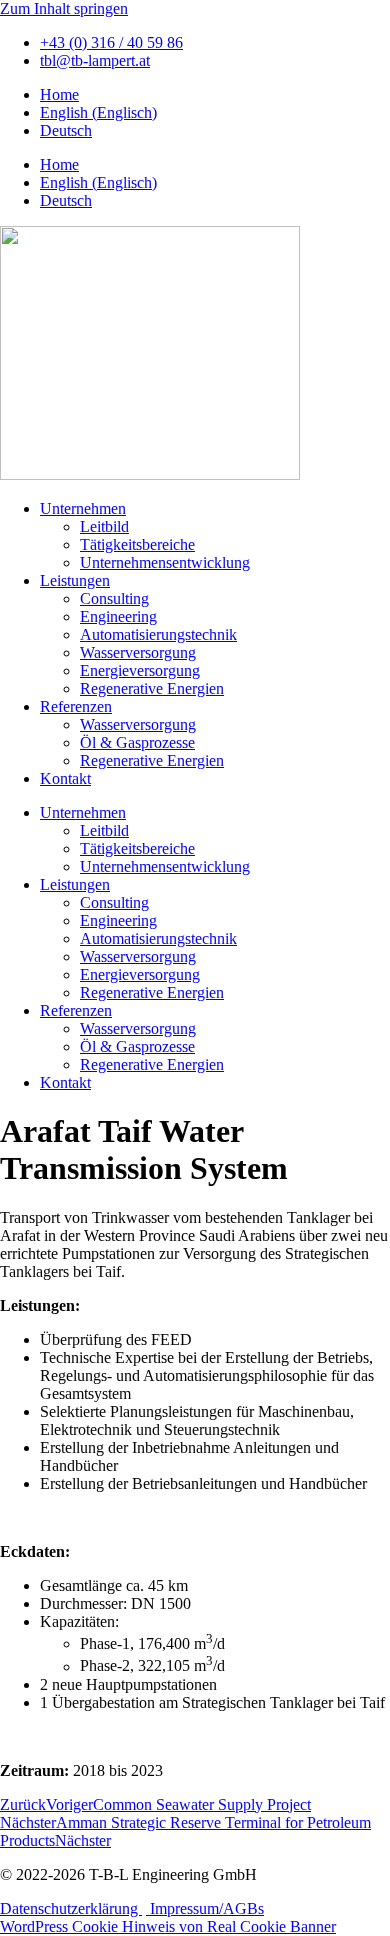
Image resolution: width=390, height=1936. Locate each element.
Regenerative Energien (152, 688)
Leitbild (104, 526)
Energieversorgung (140, 670)
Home (59, 94)
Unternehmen (83, 508)
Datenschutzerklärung (71, 1908)
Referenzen (76, 706)
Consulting (114, 598)
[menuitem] (98, 112)
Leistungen (75, 580)
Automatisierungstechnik (158, 634)
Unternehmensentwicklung (165, 562)
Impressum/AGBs (205, 1908)
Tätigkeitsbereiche (137, 544)
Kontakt (65, 778)
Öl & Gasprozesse (137, 742)
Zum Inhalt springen (64, 8)
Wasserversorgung (138, 652)
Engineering (118, 616)
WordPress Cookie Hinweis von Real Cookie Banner (168, 1926)
